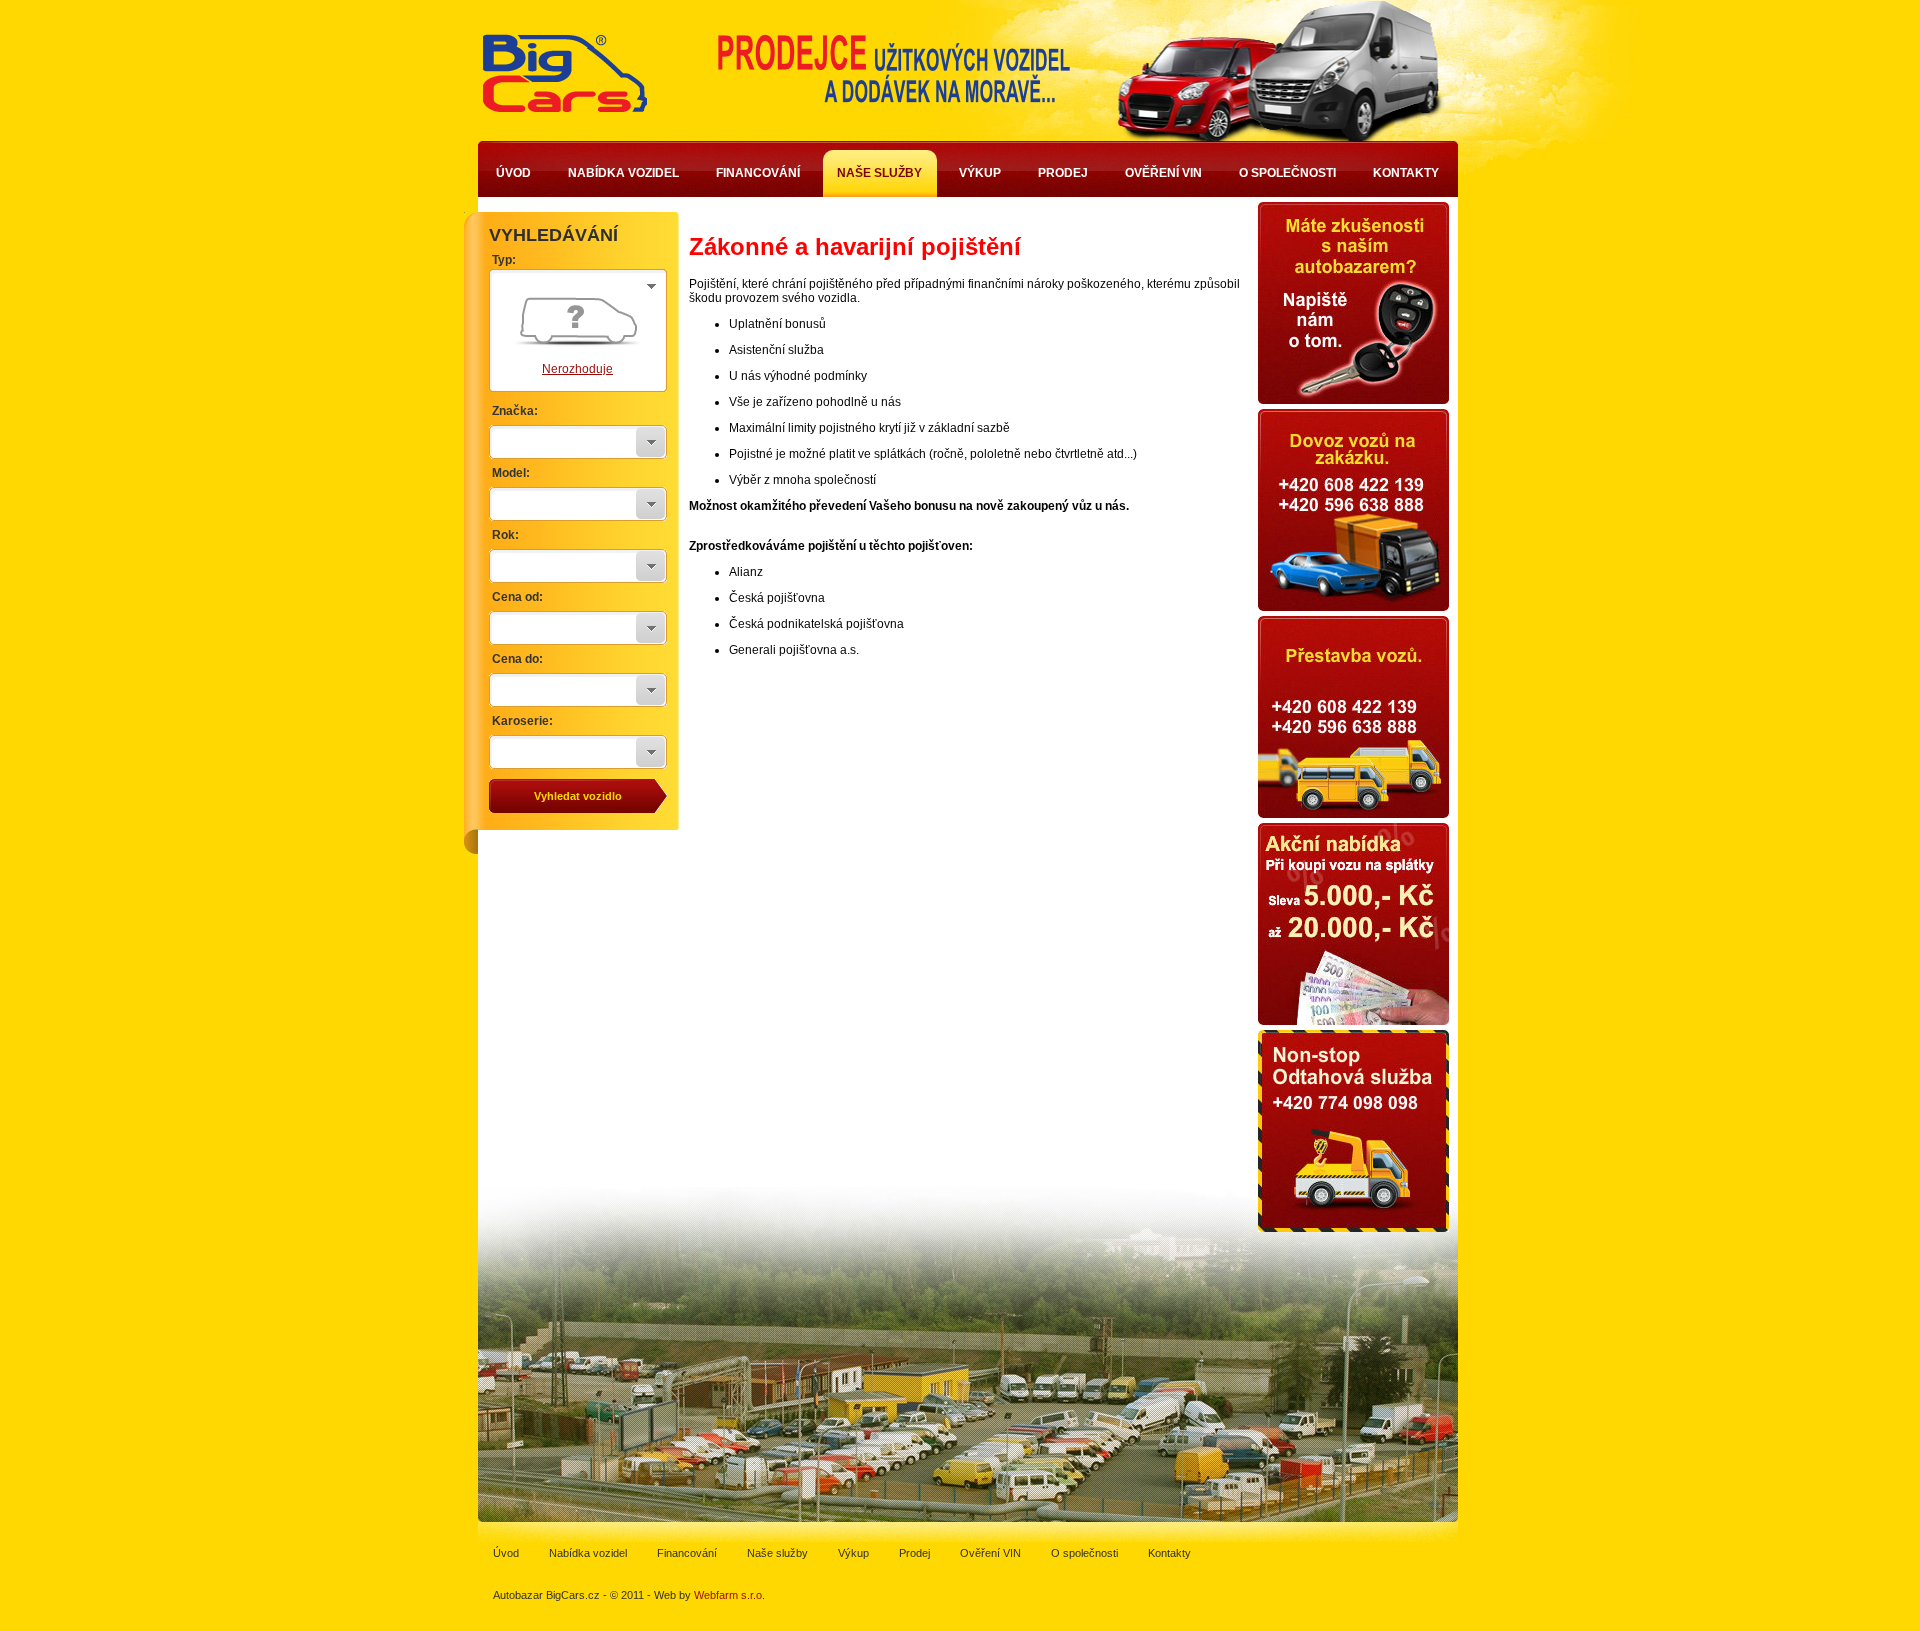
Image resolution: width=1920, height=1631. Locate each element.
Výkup (980, 173)
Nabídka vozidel (623, 173)
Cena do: (517, 659)
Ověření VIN (1163, 173)
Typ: (504, 260)
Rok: (505, 535)
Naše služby (879, 173)
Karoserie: (522, 721)
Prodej (1063, 173)
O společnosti (1287, 173)
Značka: (515, 411)
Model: (511, 473)
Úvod (513, 173)
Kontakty (1406, 173)
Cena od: (517, 597)
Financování (758, 173)
